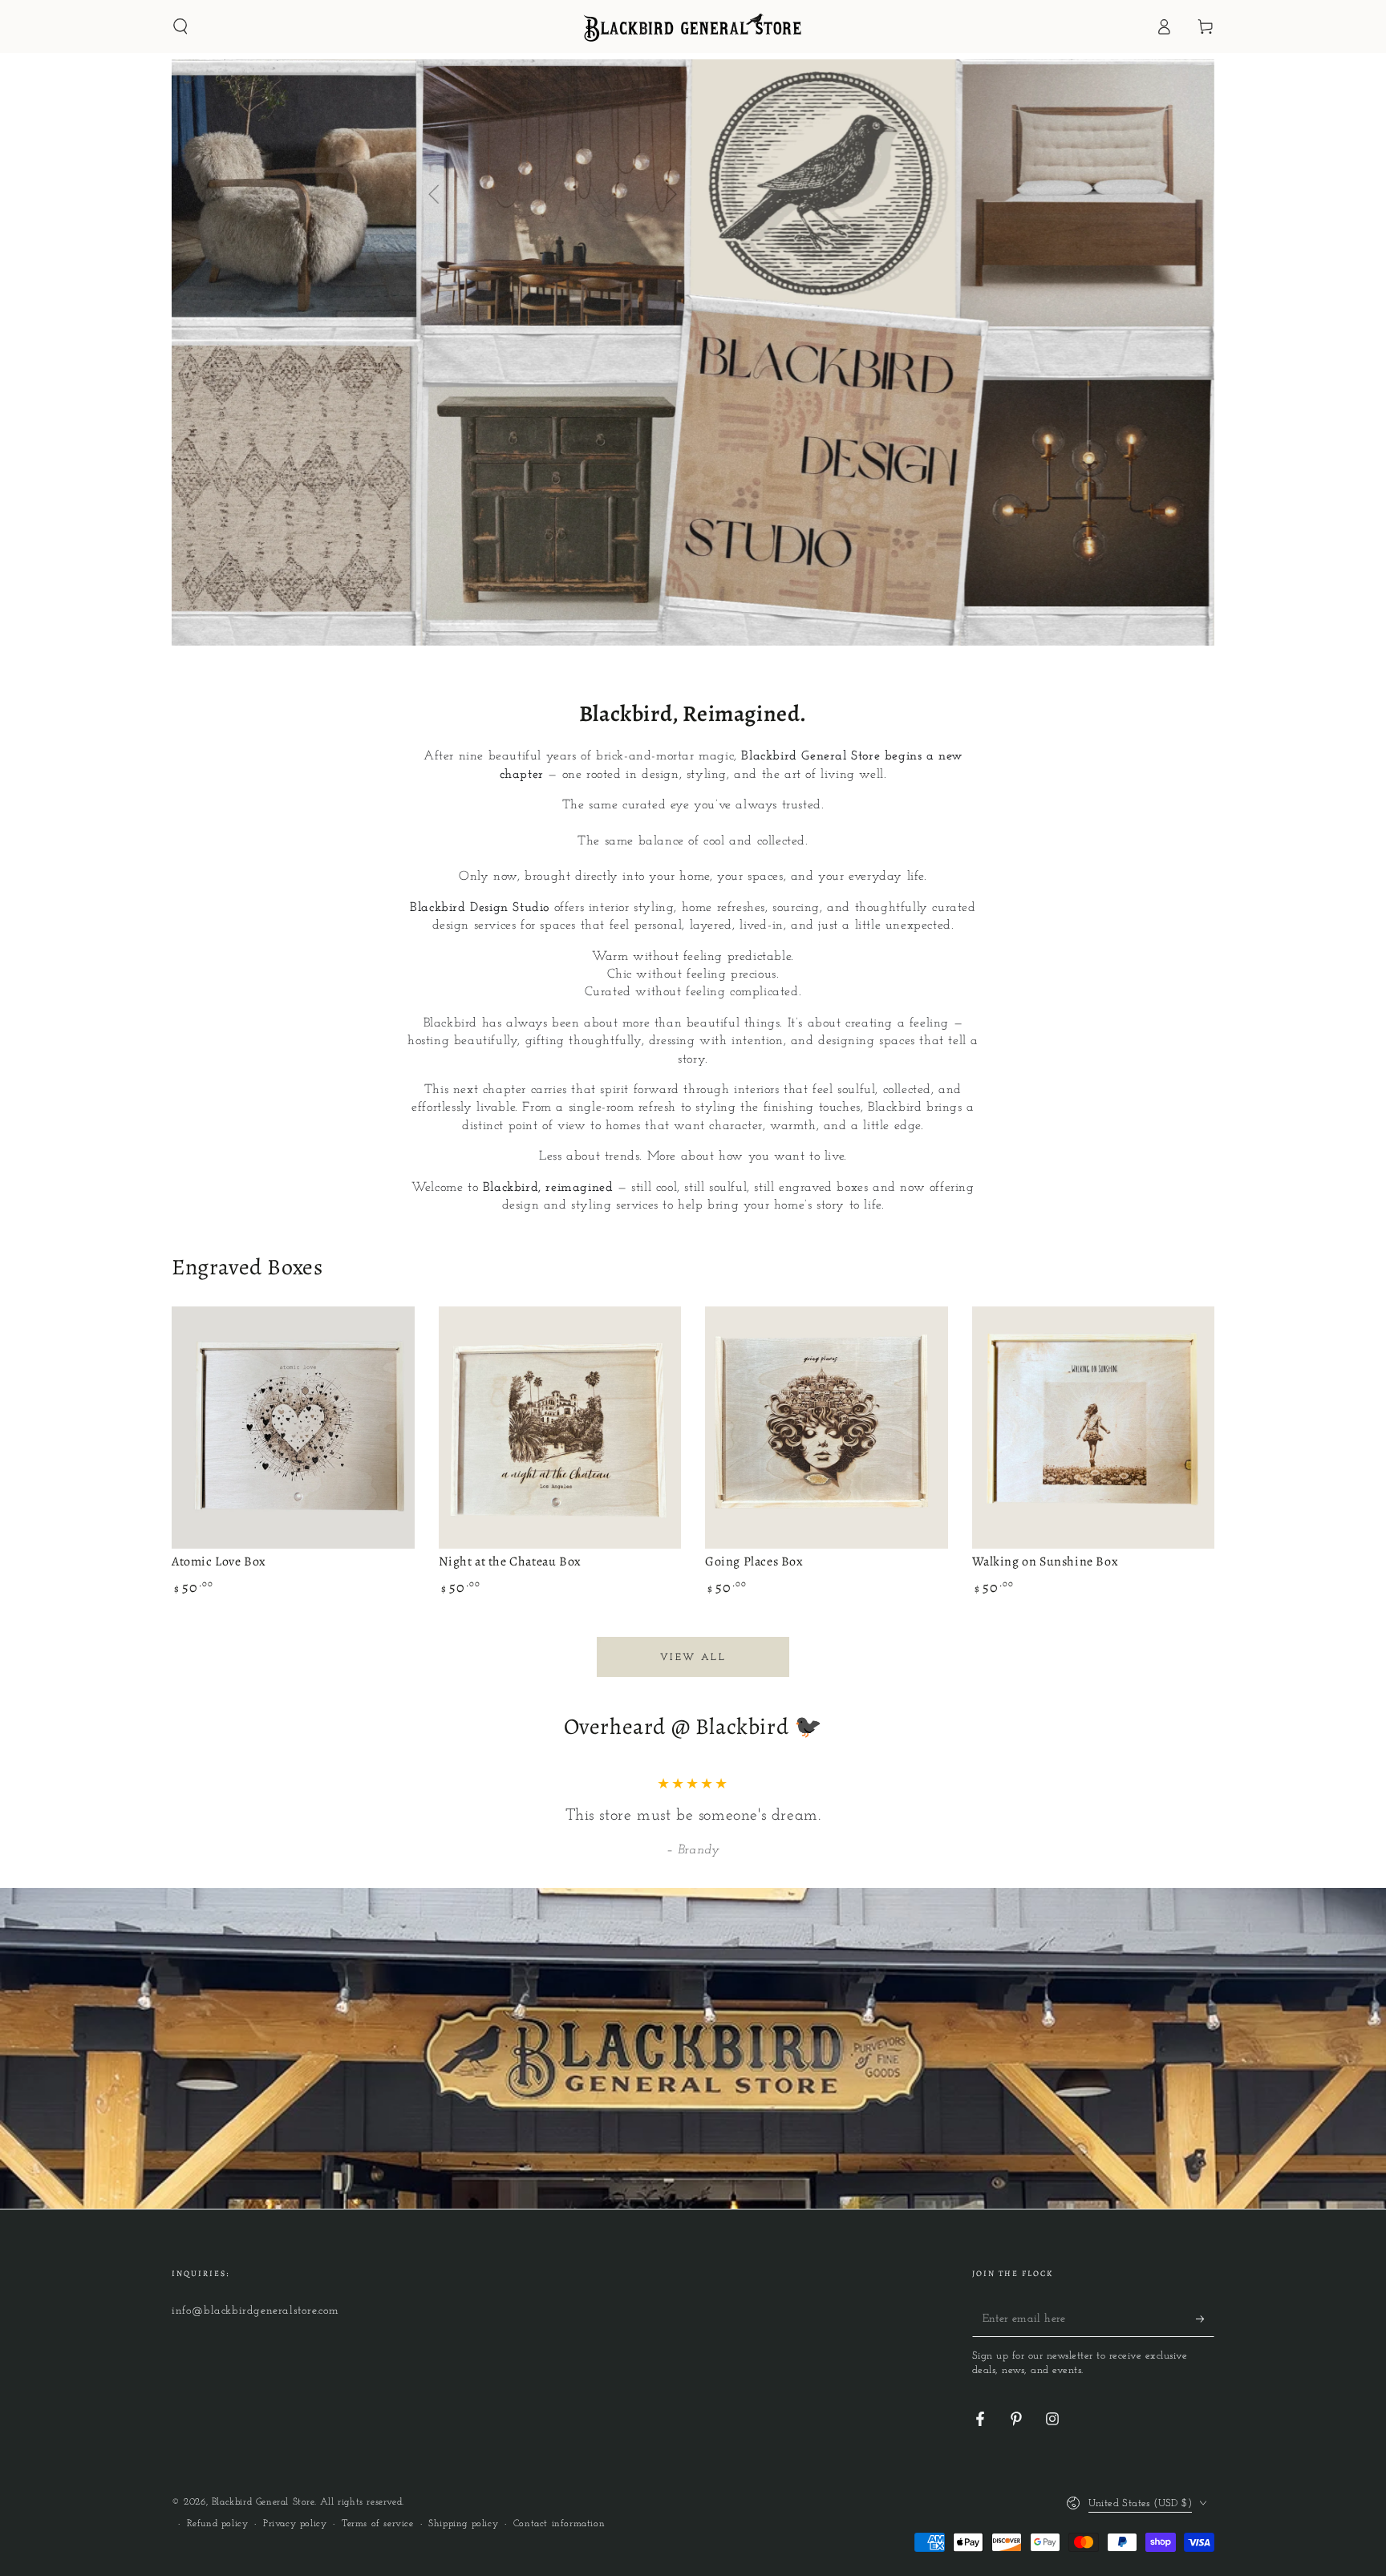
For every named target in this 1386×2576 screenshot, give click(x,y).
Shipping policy (463, 2524)
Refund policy (218, 2524)
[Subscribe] (1205, 2319)
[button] (180, 26)
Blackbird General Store (263, 2502)
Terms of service (378, 2524)
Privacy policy (295, 2524)
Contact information (559, 2524)
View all (693, 1658)
